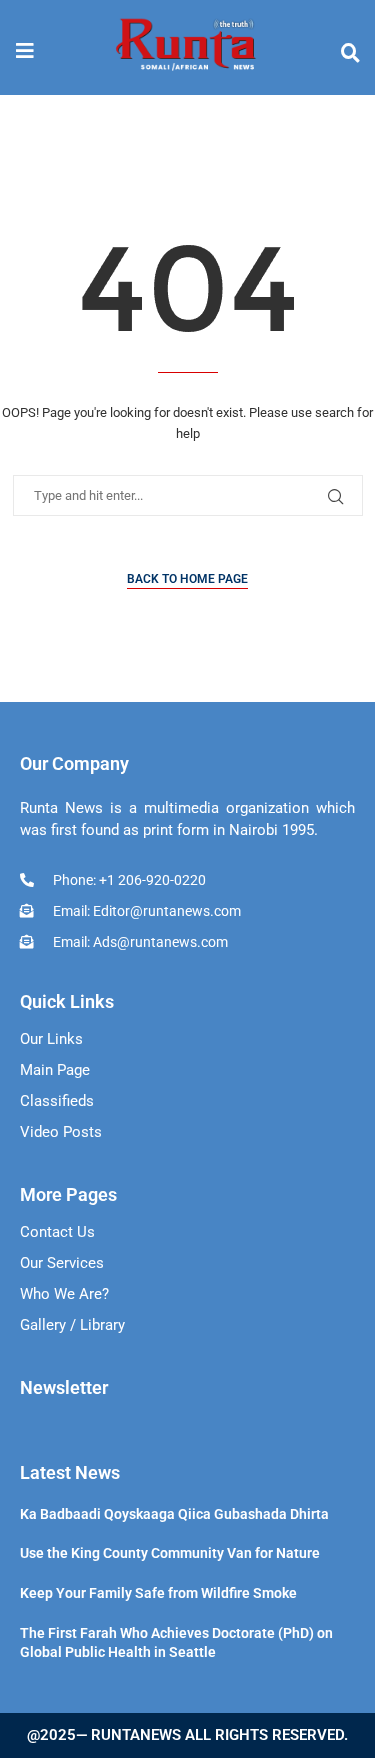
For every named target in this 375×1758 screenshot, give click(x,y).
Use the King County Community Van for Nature (170, 1553)
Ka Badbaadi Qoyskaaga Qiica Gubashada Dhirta (174, 1514)
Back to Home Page (187, 579)
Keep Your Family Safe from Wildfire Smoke (158, 1593)
